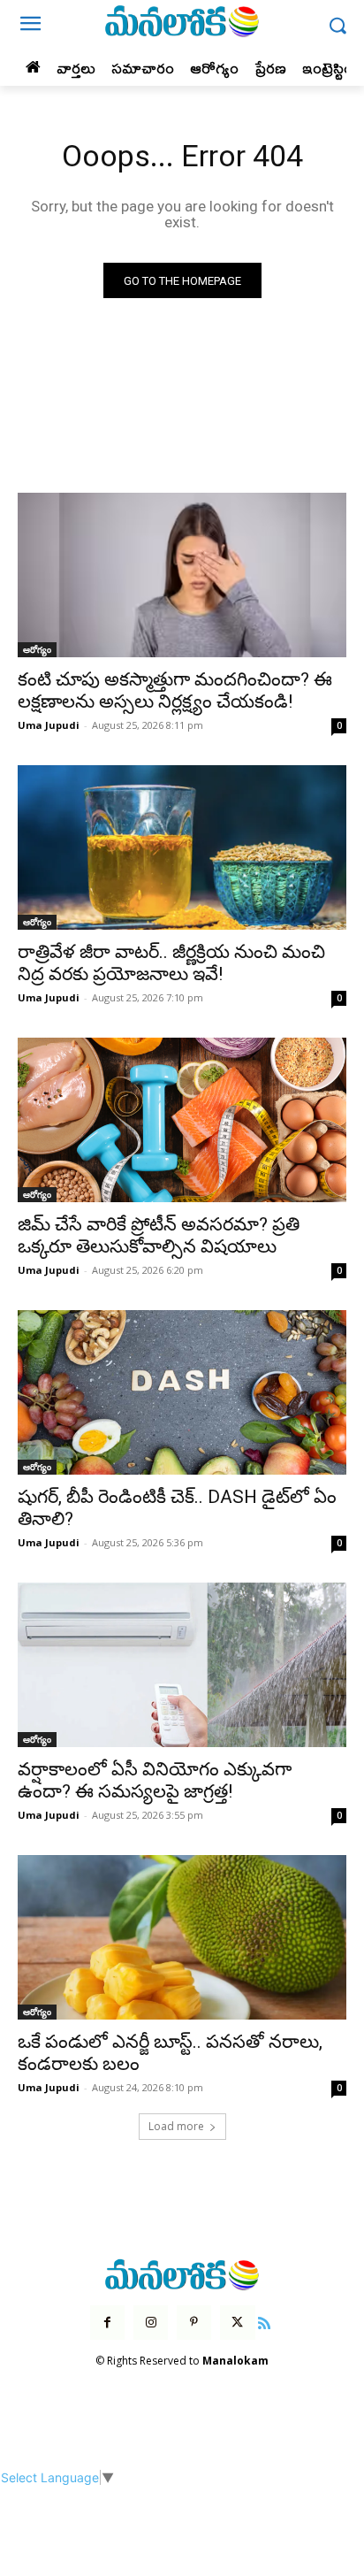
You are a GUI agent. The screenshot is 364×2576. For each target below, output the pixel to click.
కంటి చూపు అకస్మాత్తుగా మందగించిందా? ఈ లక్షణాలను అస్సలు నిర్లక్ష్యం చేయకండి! (175, 690)
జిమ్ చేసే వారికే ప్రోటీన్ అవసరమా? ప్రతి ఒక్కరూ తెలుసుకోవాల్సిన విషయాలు (159, 1235)
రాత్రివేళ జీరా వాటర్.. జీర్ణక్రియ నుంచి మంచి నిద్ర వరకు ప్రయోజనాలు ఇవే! (171, 963)
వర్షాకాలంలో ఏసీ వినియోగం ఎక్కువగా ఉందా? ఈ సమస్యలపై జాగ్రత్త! (155, 1780)
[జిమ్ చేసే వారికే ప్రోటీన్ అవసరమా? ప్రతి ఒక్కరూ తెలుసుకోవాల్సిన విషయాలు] (182, 1120)
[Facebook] (107, 2323)
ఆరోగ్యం (37, 649)
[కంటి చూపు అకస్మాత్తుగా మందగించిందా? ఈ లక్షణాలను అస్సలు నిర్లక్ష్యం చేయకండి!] (182, 575)
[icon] (265, 2321)
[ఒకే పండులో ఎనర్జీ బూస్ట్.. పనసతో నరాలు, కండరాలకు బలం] (182, 1937)
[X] (237, 2323)
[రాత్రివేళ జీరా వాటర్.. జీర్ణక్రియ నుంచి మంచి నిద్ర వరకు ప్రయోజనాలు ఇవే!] (182, 847)
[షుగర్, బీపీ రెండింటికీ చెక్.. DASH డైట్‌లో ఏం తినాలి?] (182, 1392)
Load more (176, 2126)
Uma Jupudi (49, 725)
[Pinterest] (194, 2323)
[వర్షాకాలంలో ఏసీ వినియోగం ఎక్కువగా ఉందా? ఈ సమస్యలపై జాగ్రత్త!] (182, 1665)
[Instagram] (151, 2323)
